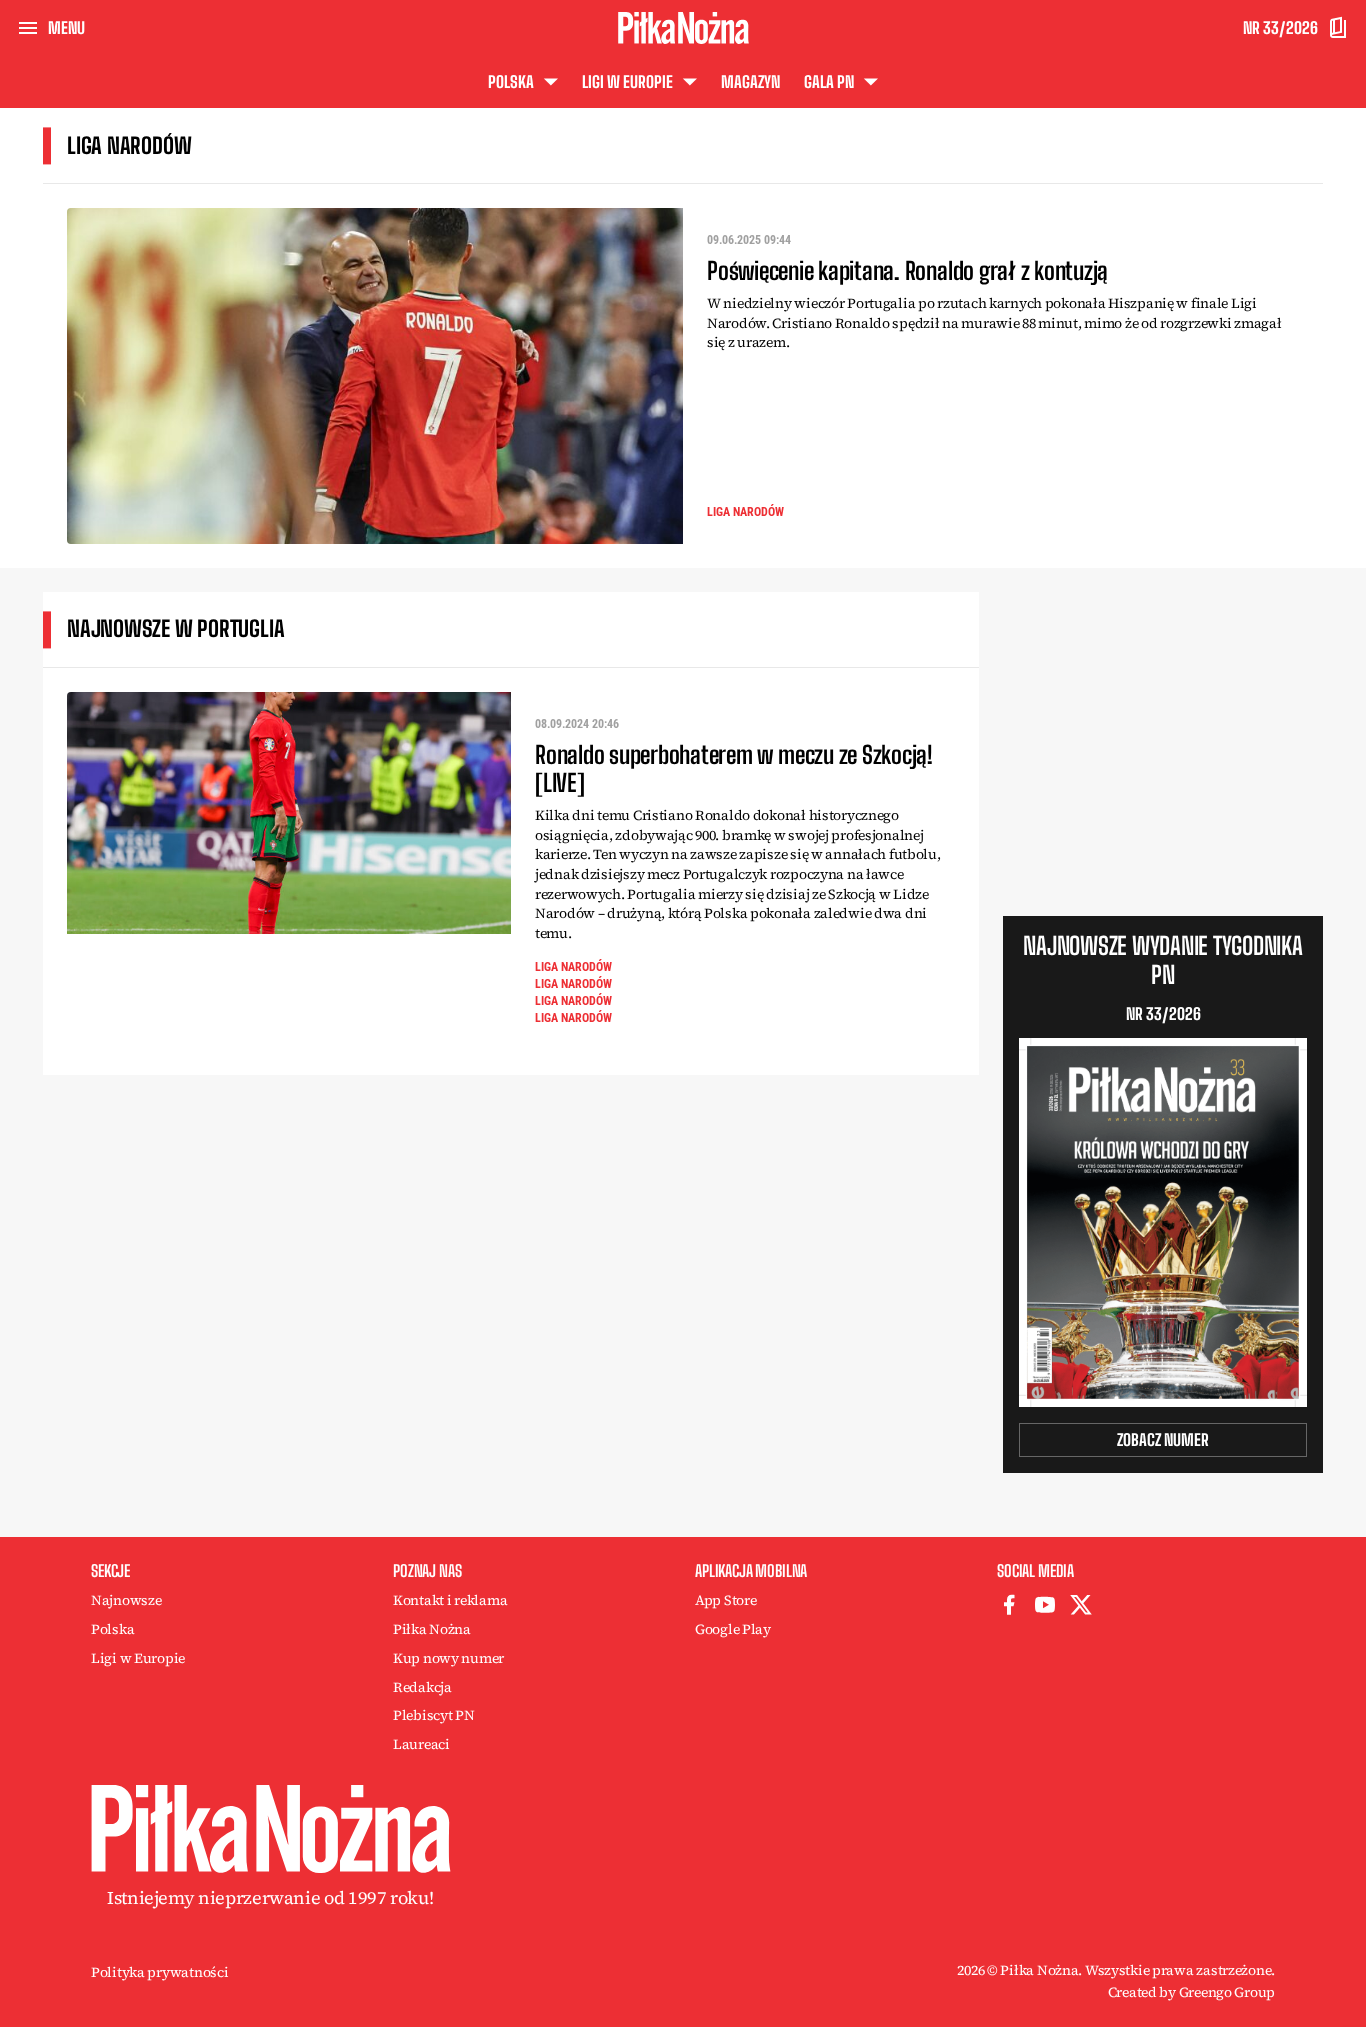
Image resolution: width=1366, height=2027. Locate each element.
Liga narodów (573, 1001)
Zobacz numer (1163, 1439)
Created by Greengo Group (1191, 1992)
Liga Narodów (745, 512)
